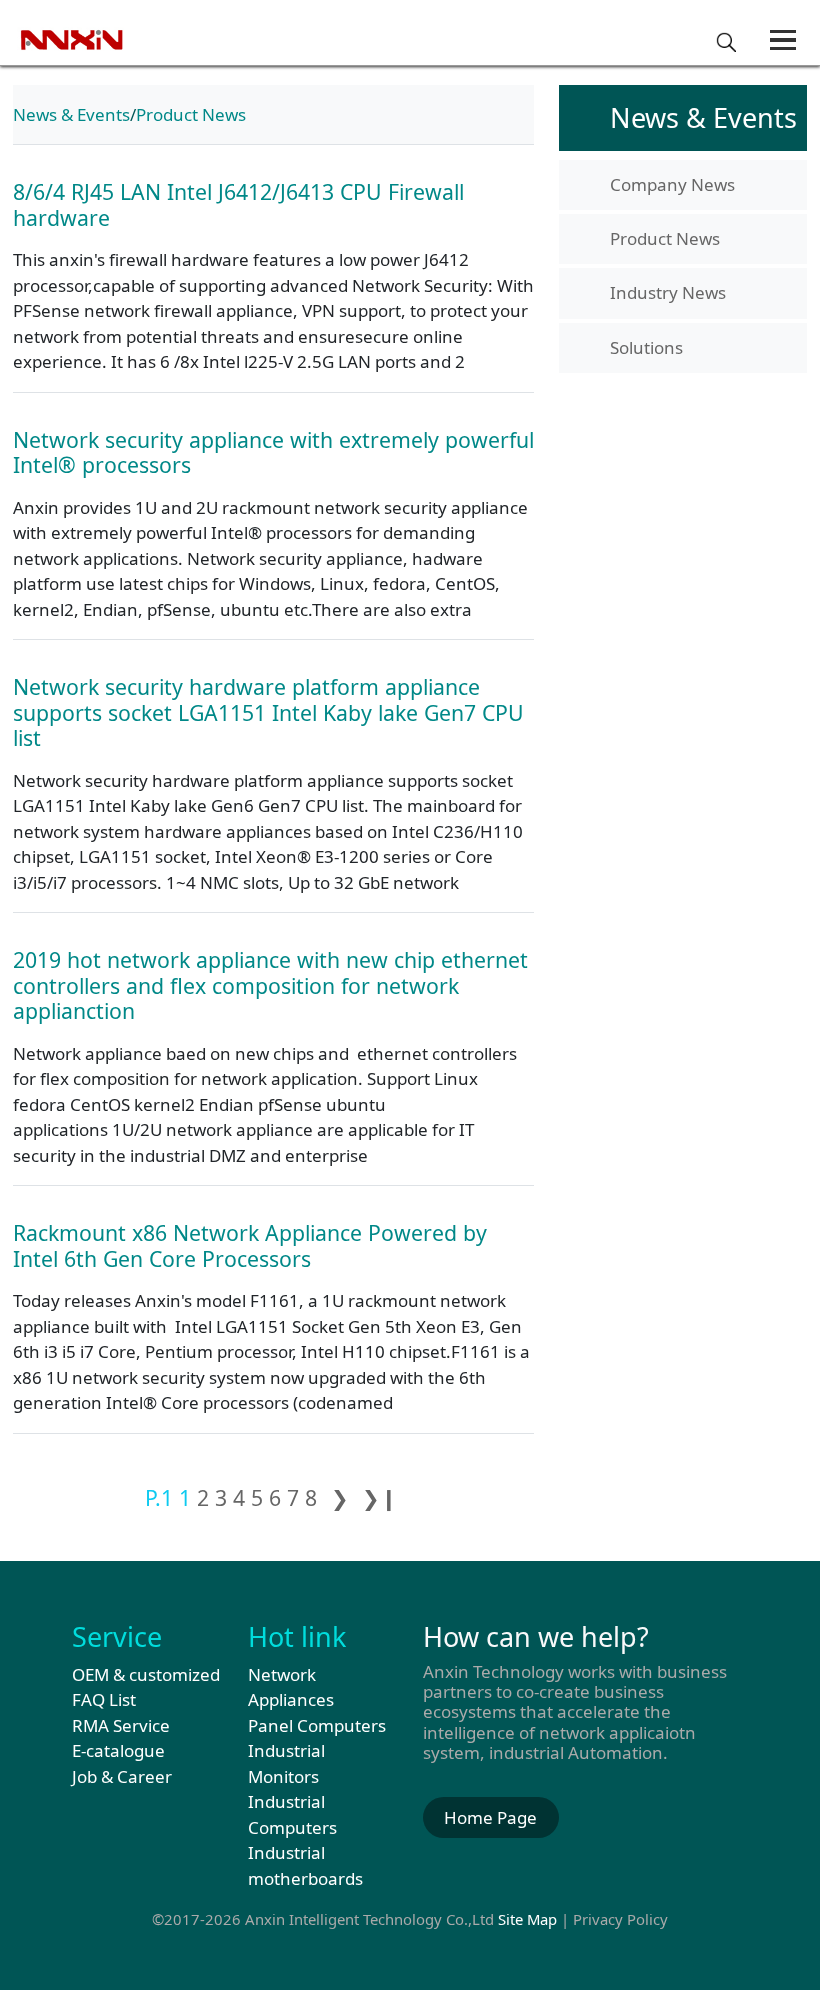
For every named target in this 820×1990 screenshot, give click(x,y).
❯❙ (380, 1497)
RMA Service (121, 1725)
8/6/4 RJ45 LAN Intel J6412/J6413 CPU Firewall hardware (238, 204)
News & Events (71, 114)
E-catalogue (118, 1750)
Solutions (646, 347)
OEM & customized (146, 1674)
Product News (191, 114)
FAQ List (104, 1699)
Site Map (527, 1919)
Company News (672, 184)
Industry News (668, 292)
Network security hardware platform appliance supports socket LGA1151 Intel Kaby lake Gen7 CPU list (268, 712)
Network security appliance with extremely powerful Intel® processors (273, 452)
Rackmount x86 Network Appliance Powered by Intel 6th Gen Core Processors (250, 1245)
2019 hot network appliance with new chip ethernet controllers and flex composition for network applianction (270, 985)
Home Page (490, 1817)
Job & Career (122, 1776)
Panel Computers (317, 1725)
